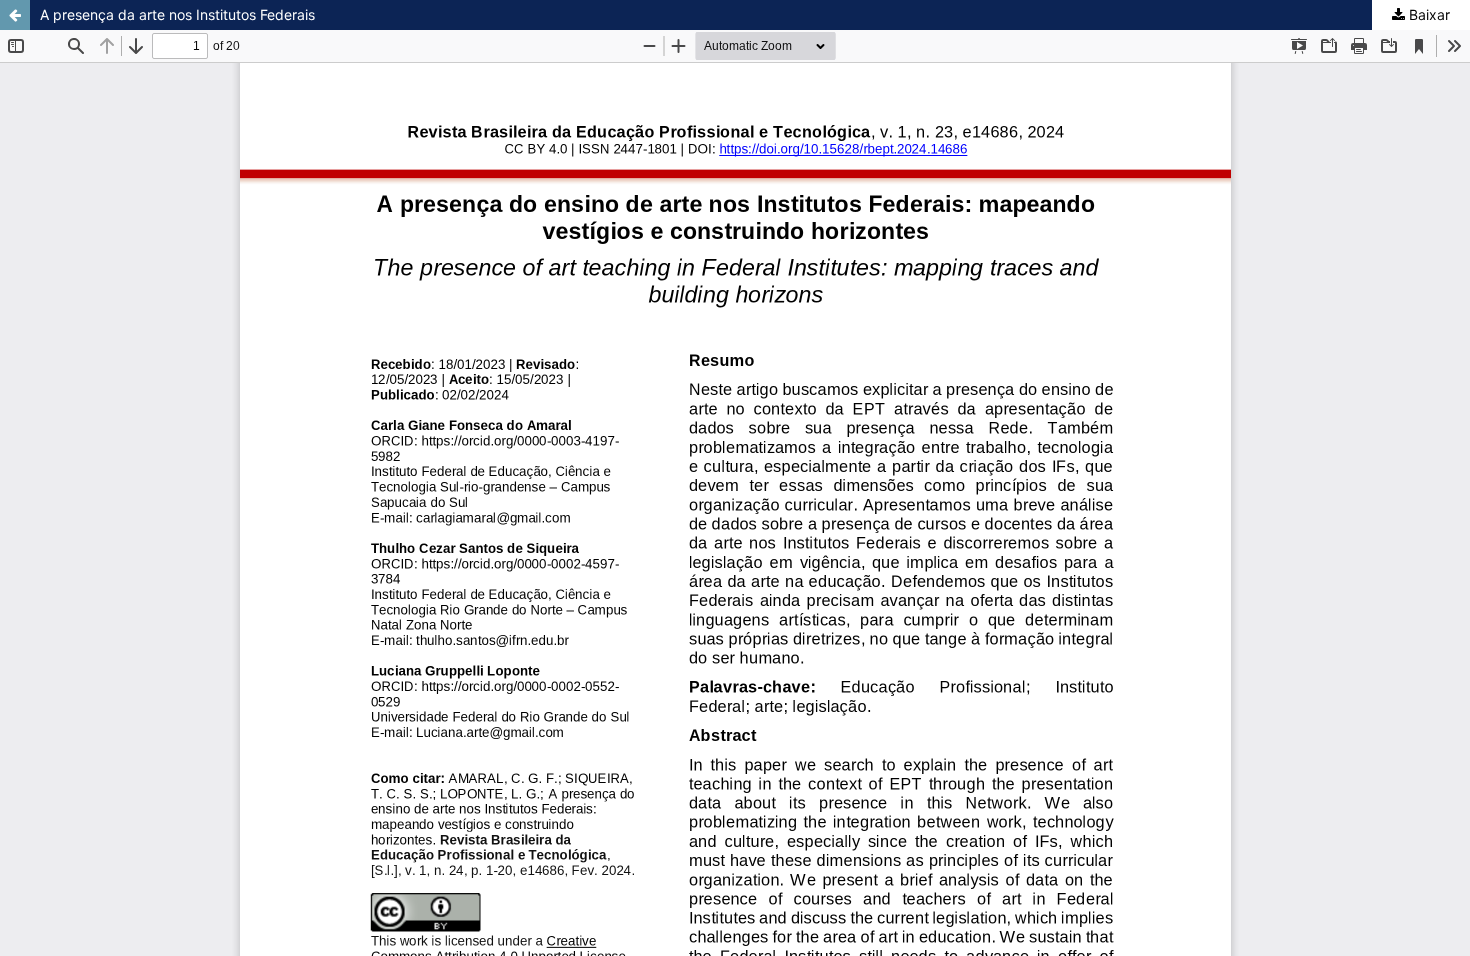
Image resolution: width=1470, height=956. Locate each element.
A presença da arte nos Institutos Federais (177, 14)
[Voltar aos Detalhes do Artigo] (15, 15)
